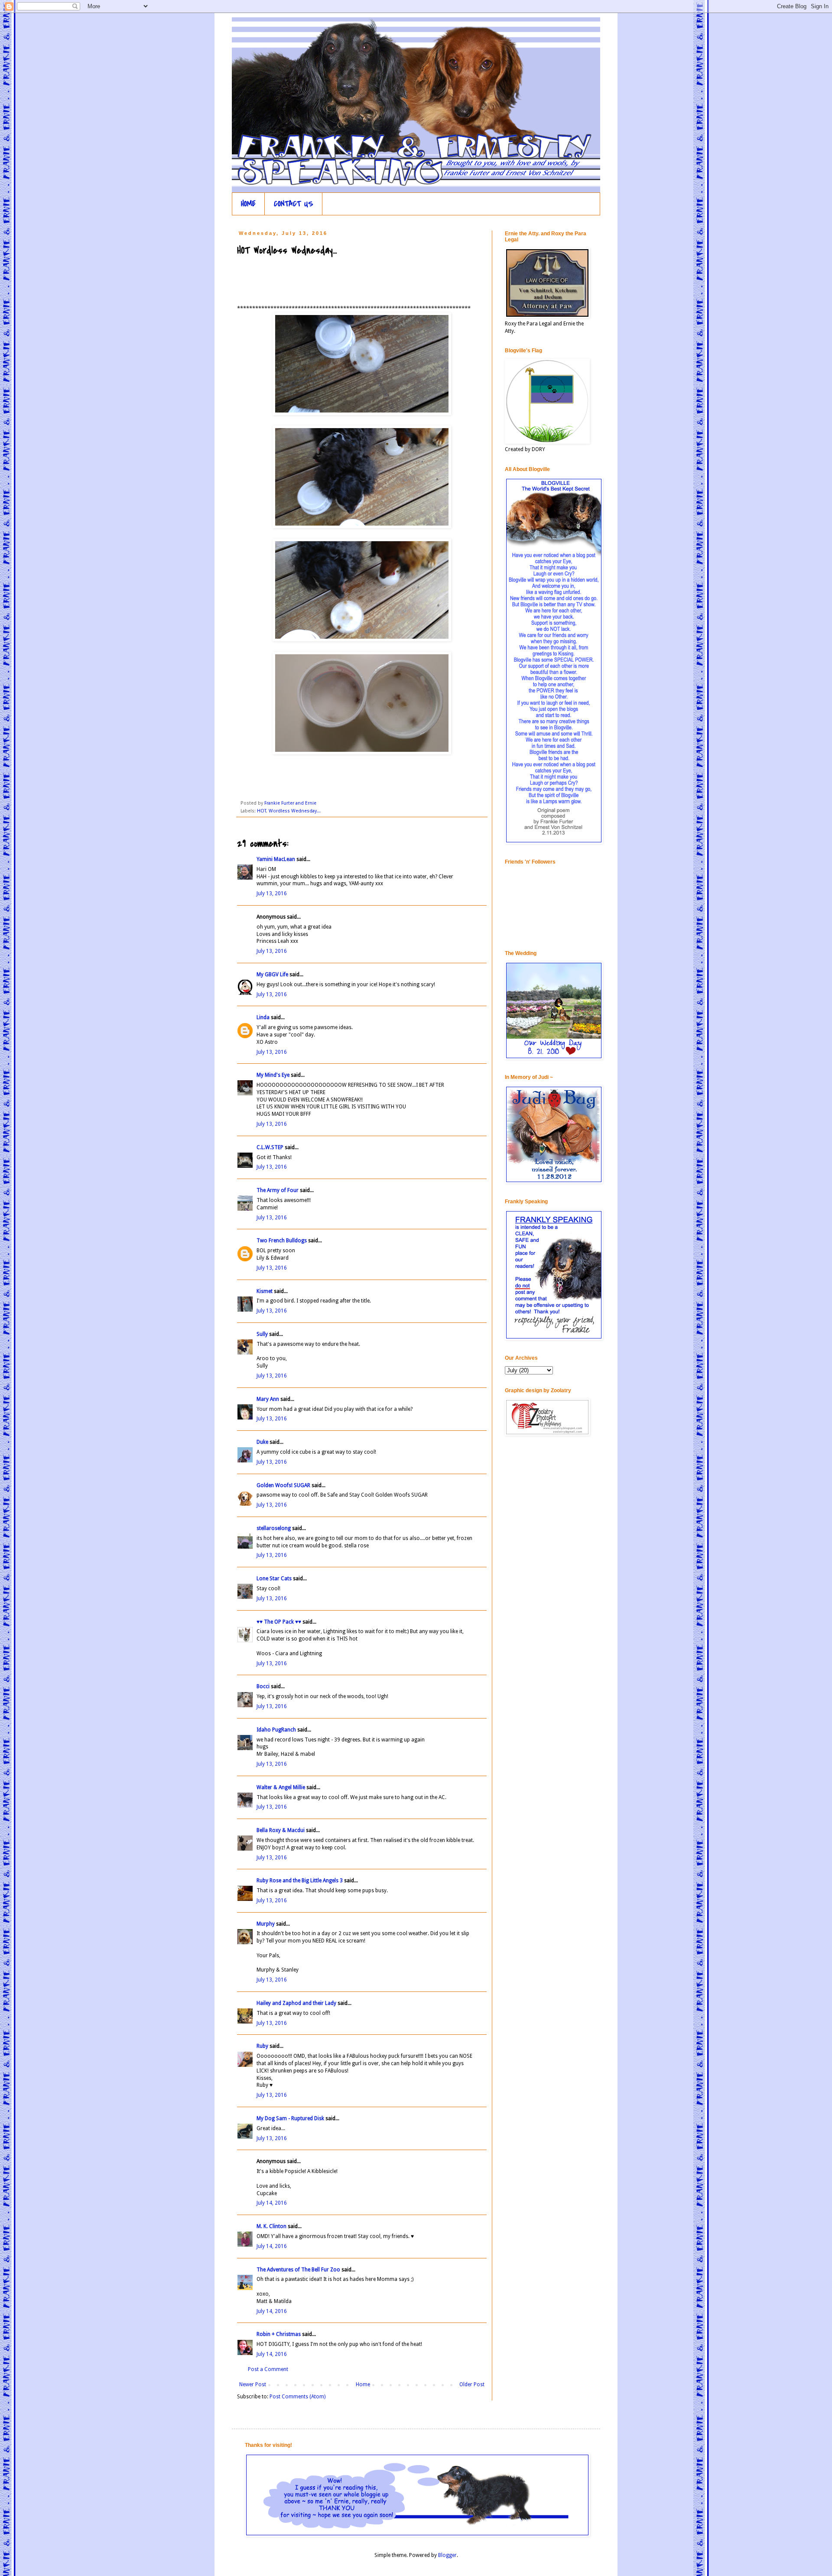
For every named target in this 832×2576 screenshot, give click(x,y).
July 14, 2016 (272, 2203)
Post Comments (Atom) (297, 2397)
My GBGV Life (272, 975)
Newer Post (253, 2384)
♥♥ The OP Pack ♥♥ (279, 1622)
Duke (262, 1442)
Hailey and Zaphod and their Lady (296, 2003)
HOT (262, 811)
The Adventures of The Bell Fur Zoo (298, 2270)
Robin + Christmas (279, 2334)
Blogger (447, 2555)
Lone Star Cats (274, 1579)
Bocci (263, 1686)
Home (363, 2384)
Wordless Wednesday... (295, 811)
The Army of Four (278, 1190)
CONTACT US (294, 204)
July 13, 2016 (272, 893)
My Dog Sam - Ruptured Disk (290, 2118)
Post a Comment (268, 2369)
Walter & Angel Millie (281, 1787)
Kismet (265, 1291)
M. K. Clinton (271, 2226)
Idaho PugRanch (276, 1730)
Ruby (262, 2046)
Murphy (266, 1924)
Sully (262, 1334)
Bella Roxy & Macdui (281, 1830)
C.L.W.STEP (270, 1147)
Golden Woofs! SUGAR (283, 1485)
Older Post (472, 2384)
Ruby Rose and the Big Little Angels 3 (300, 1881)
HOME (248, 204)
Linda (263, 1017)
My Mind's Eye (273, 1075)
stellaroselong (274, 1528)
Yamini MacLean (276, 859)
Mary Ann (268, 1399)
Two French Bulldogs (282, 1241)
